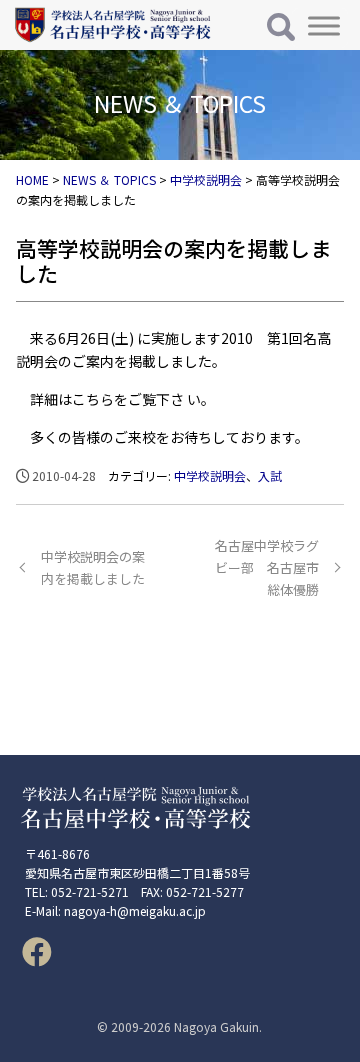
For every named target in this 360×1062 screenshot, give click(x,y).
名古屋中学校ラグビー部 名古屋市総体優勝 (267, 567)
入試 (270, 475)
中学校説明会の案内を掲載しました (93, 567)
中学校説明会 (210, 475)
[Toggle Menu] (324, 25)
